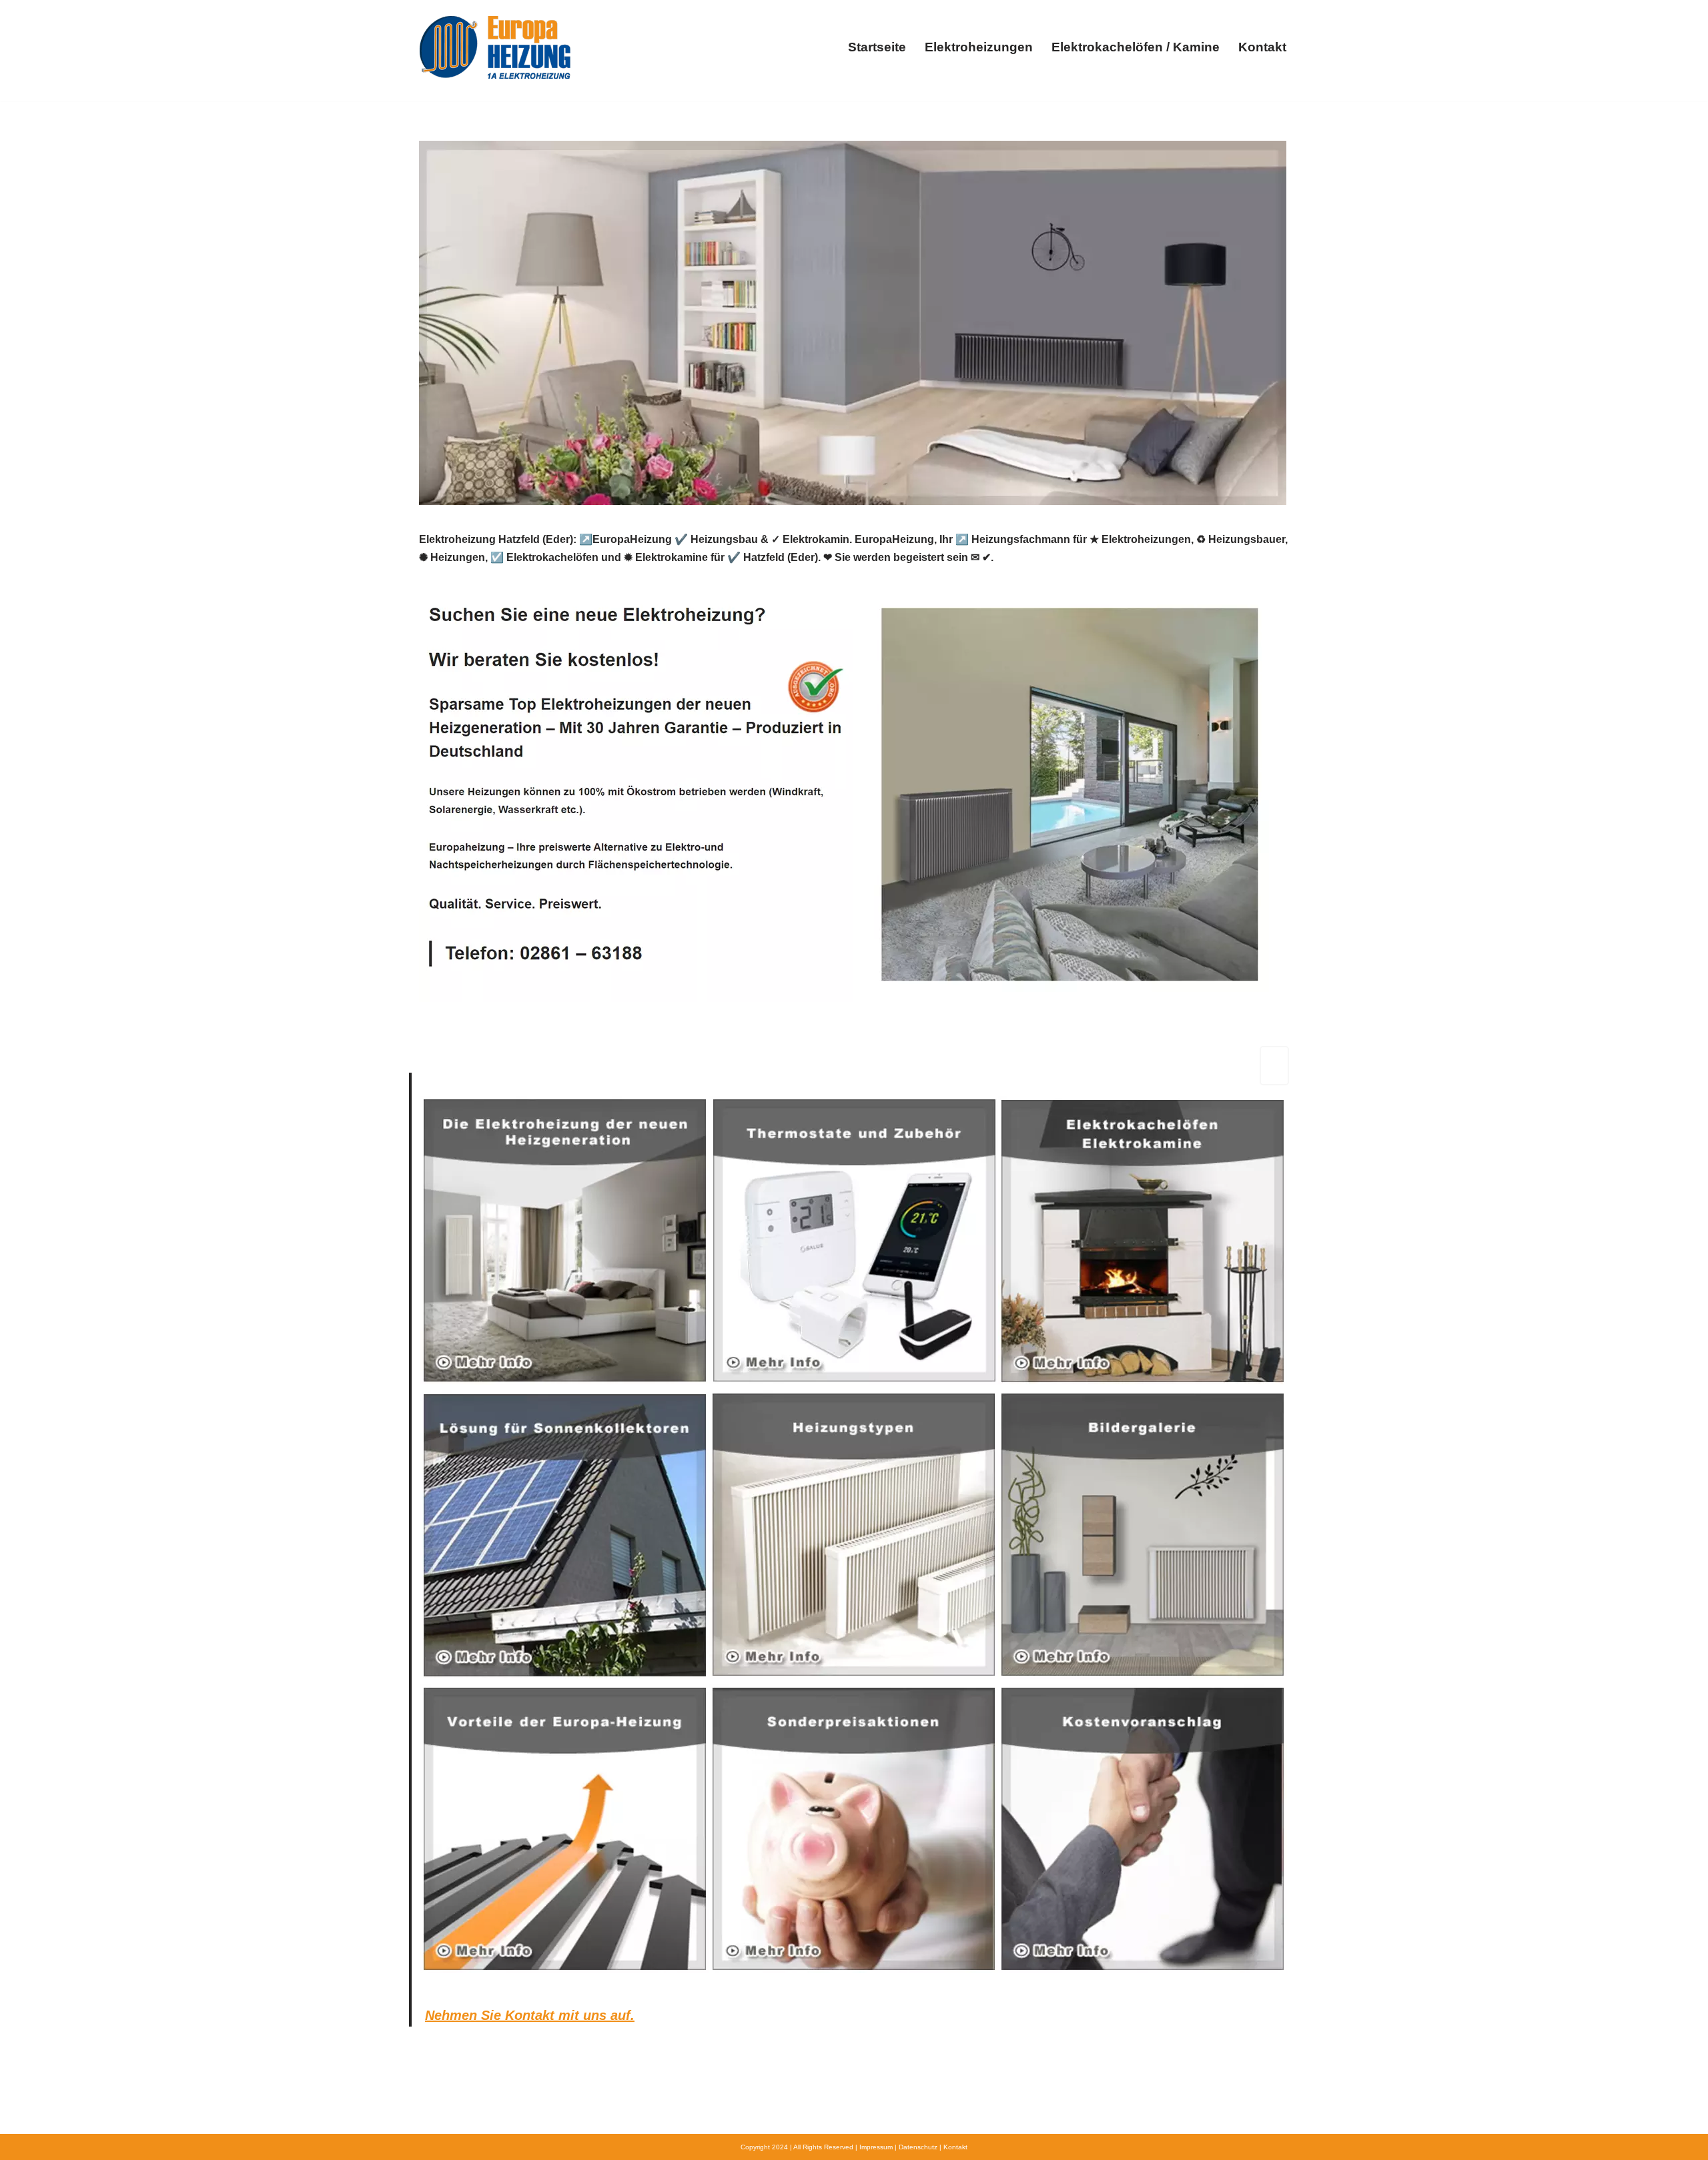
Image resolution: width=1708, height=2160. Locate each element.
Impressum (876, 2147)
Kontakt (1262, 47)
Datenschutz (918, 2147)
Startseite (877, 47)
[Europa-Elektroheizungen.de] (495, 47)
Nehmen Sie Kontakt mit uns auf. (530, 2015)
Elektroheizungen (979, 47)
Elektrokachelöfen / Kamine (1136, 47)
